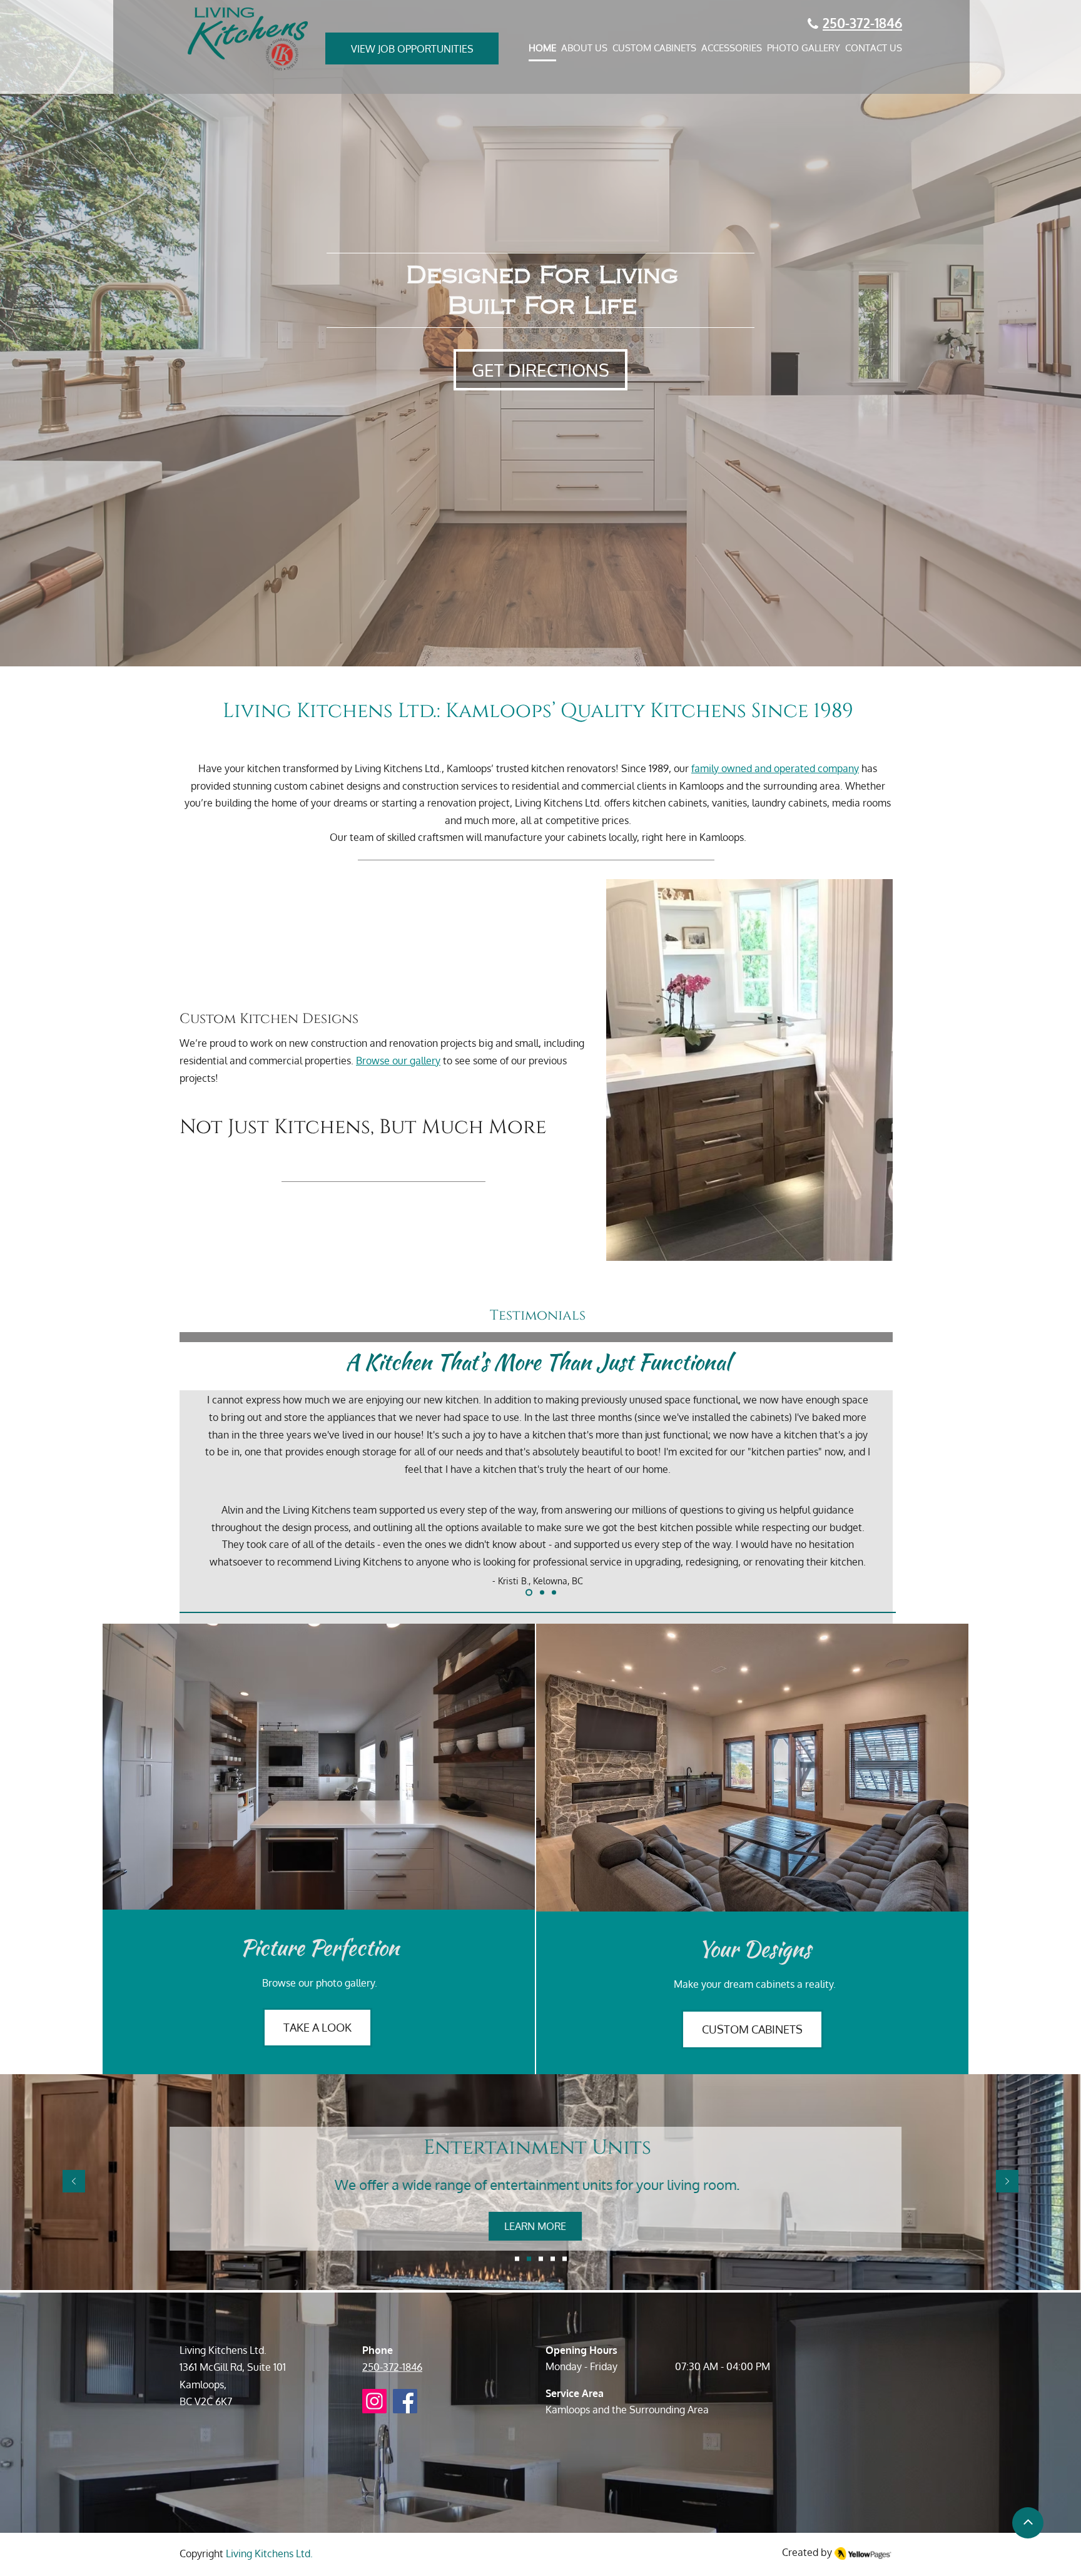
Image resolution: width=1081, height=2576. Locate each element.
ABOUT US (584, 48)
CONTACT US (874, 48)
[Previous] (68, 1461)
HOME (542, 48)
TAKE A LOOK (317, 2027)
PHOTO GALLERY (804, 48)
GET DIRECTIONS (540, 370)
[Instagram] (374, 2401)
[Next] (1013, 1461)
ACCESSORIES (732, 48)
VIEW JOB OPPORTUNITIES (412, 49)
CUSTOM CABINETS (654, 48)
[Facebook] (405, 2401)
